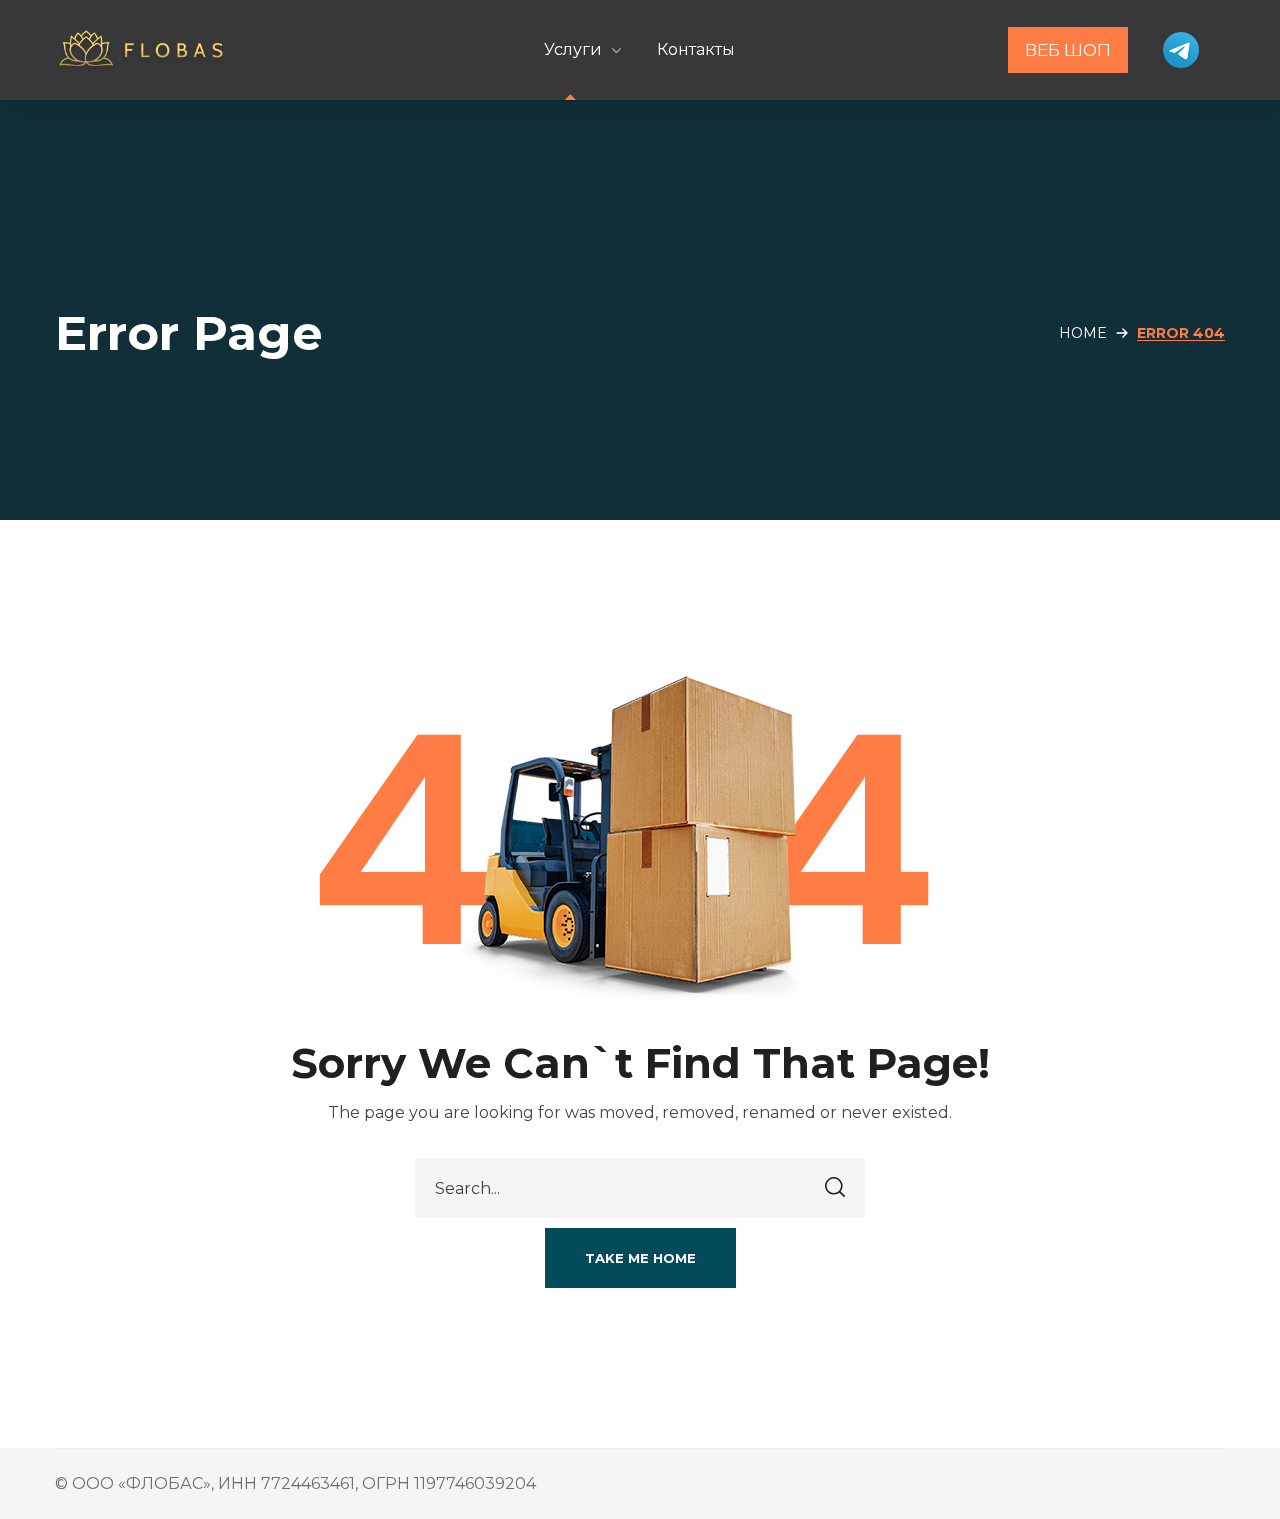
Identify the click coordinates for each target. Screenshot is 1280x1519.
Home (1083, 333)
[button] (640, 1258)
